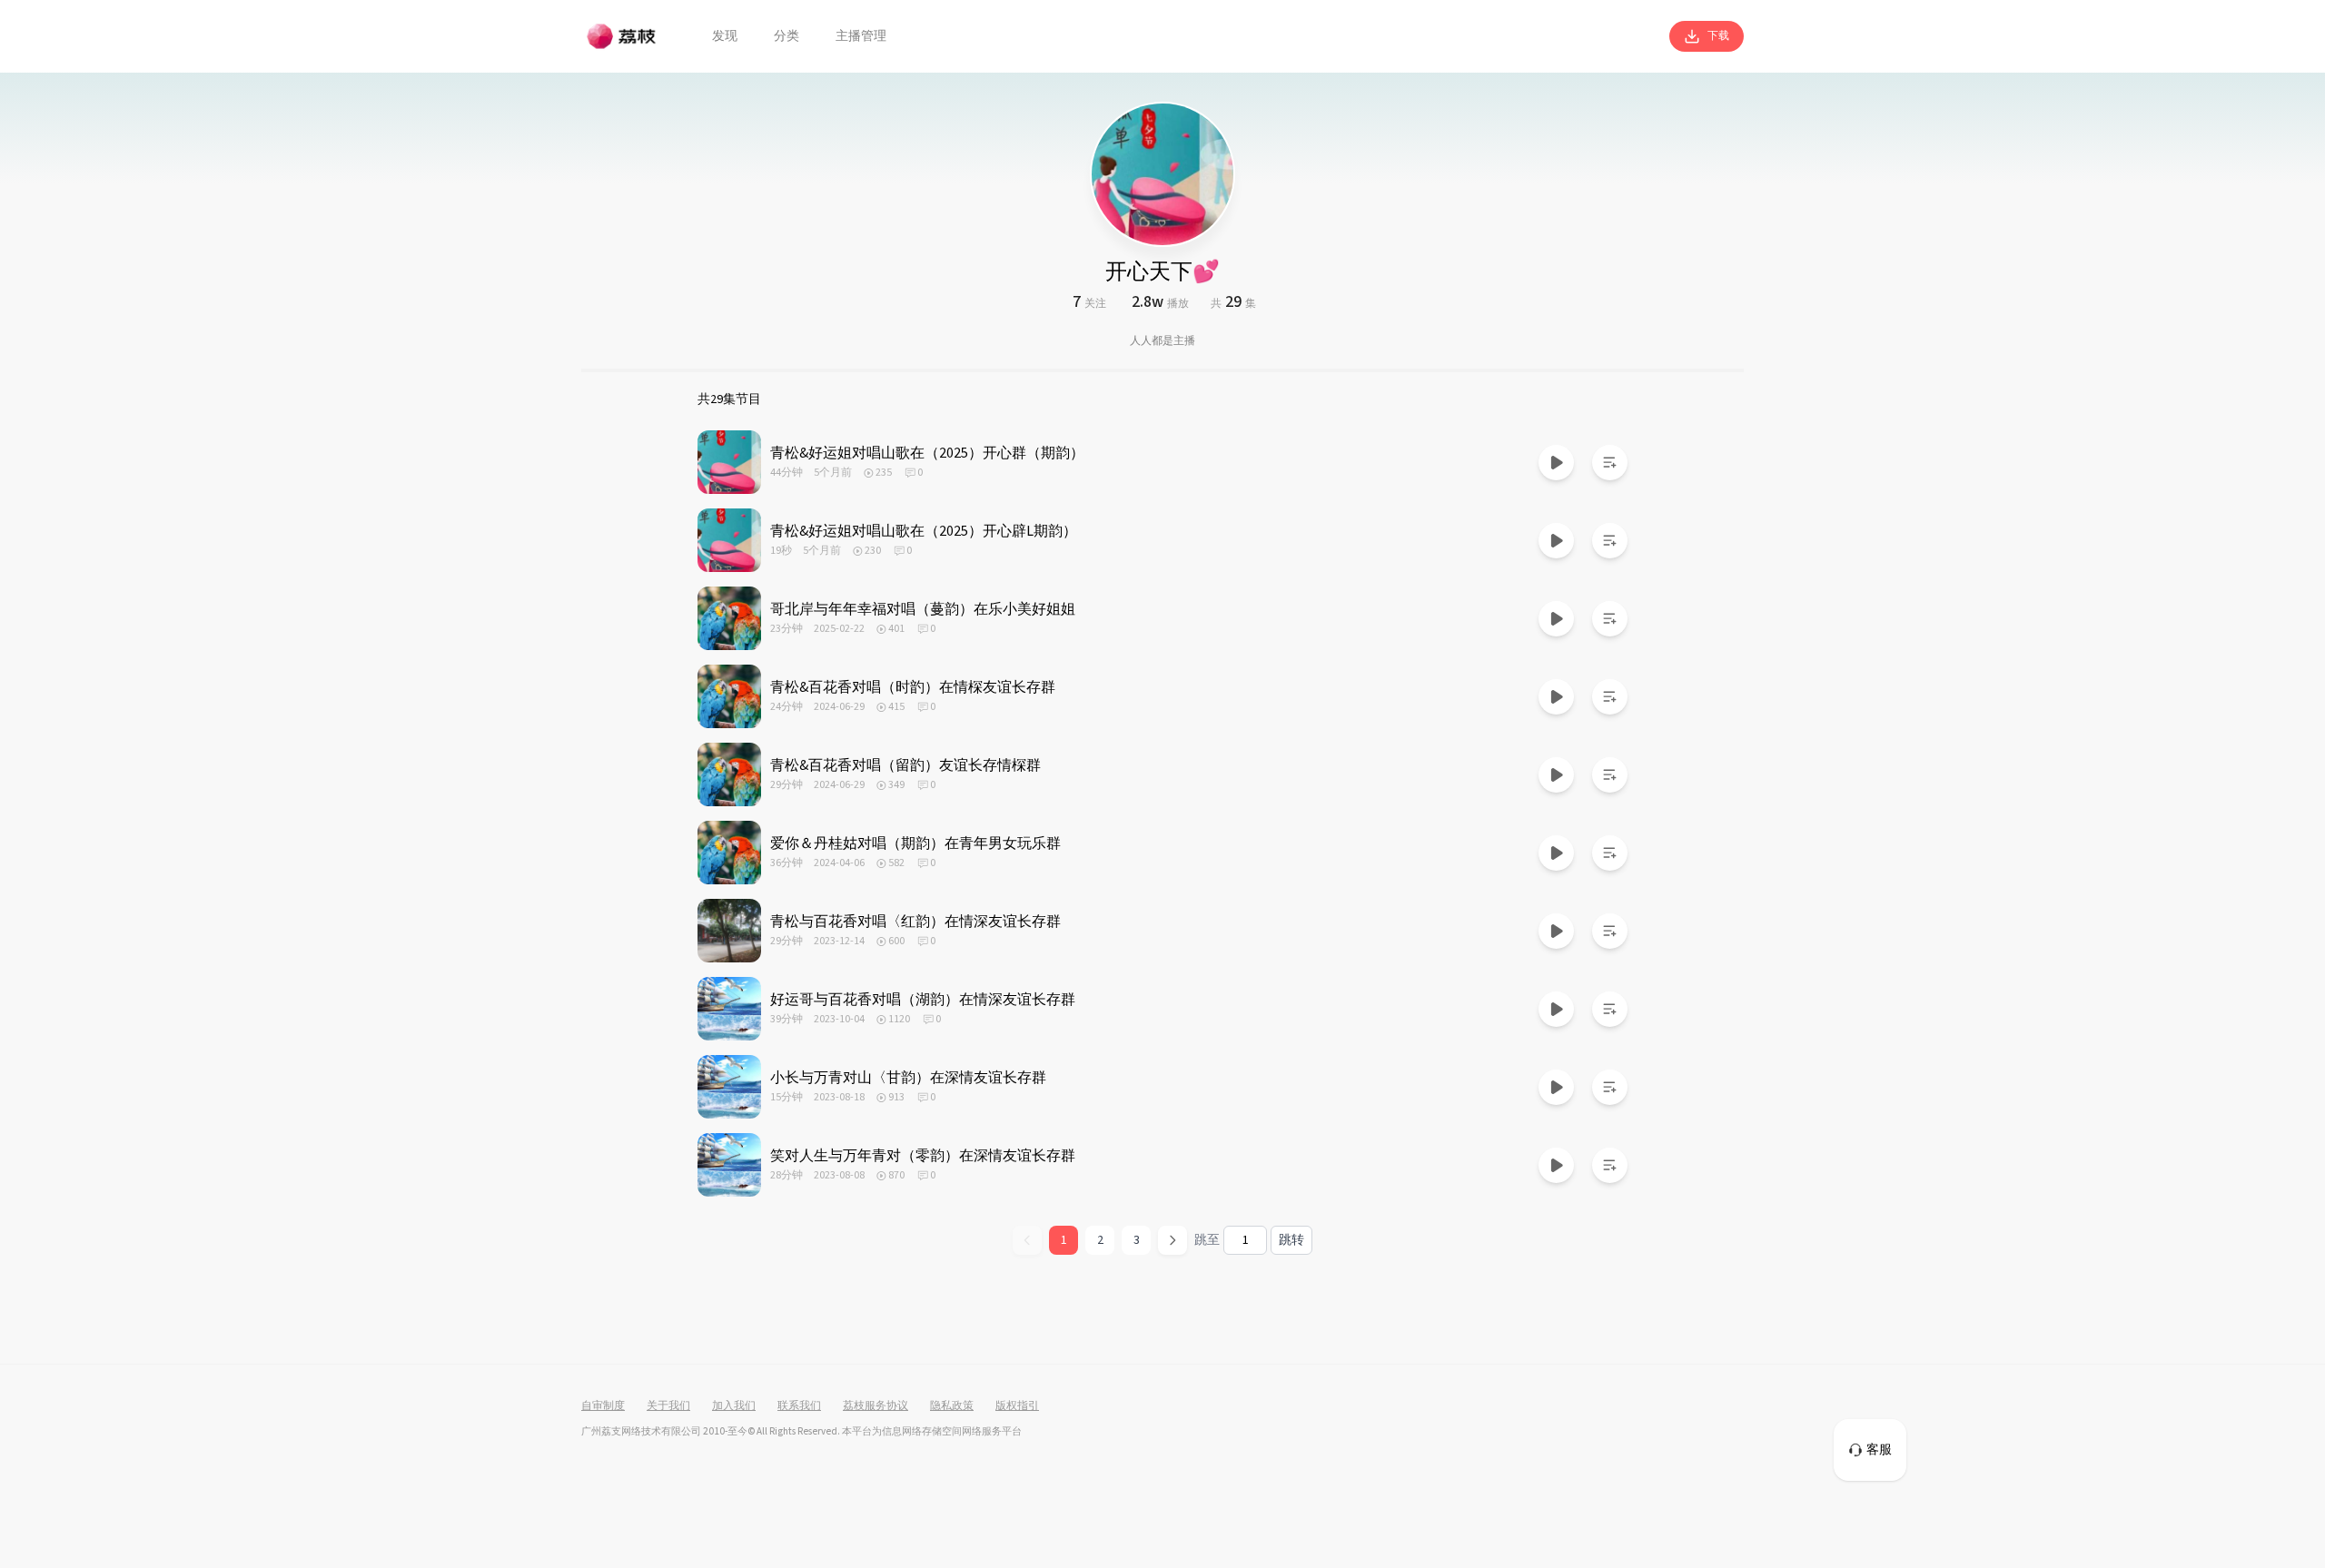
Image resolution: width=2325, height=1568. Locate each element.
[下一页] (1172, 1240)
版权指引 (1017, 1406)
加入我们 (734, 1406)
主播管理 (861, 36)
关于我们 (668, 1406)
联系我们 (799, 1406)
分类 (787, 36)
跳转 (1291, 1240)
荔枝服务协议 (876, 1406)
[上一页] (1027, 1240)
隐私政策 (952, 1406)
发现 (725, 36)
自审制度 (603, 1406)
